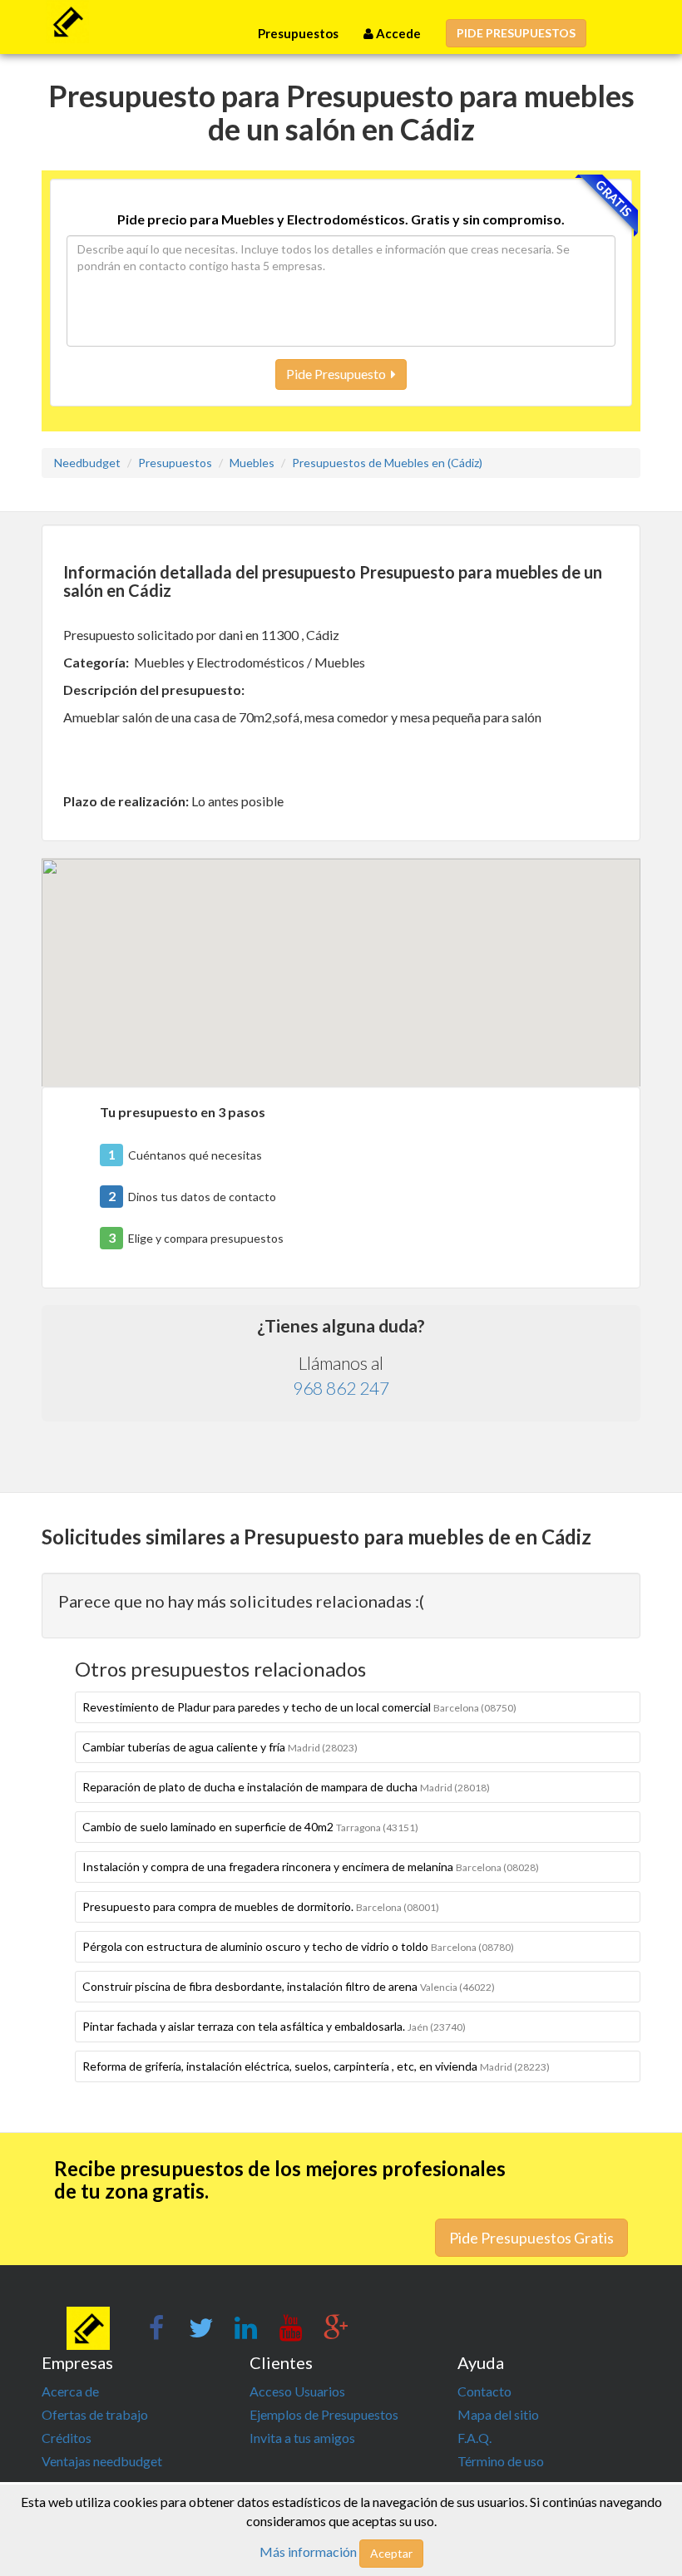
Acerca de (70, 2391)
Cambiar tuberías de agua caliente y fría (220, 1747)
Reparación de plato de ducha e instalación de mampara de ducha (286, 1787)
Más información (308, 2551)
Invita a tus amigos (302, 2438)
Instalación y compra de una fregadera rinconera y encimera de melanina (311, 1867)
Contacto (484, 2391)
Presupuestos (298, 33)
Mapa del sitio (498, 2414)
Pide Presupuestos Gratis (531, 2238)
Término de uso (501, 2461)
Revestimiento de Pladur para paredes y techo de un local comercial (299, 1707)
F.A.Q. (474, 2438)
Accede (397, 33)
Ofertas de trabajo (95, 2414)
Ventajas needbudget (102, 2461)
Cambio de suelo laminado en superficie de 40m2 (250, 1827)
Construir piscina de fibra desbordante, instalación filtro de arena (289, 1986)
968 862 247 (341, 1388)
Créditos (67, 2438)
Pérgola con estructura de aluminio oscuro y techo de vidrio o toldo (298, 1946)
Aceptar (391, 2553)
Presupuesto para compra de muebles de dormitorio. (261, 1906)
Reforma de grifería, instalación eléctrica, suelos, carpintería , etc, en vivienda (316, 2066)
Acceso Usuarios (297, 2391)
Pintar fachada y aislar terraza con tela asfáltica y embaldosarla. (274, 2026)
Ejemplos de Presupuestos (324, 2414)
